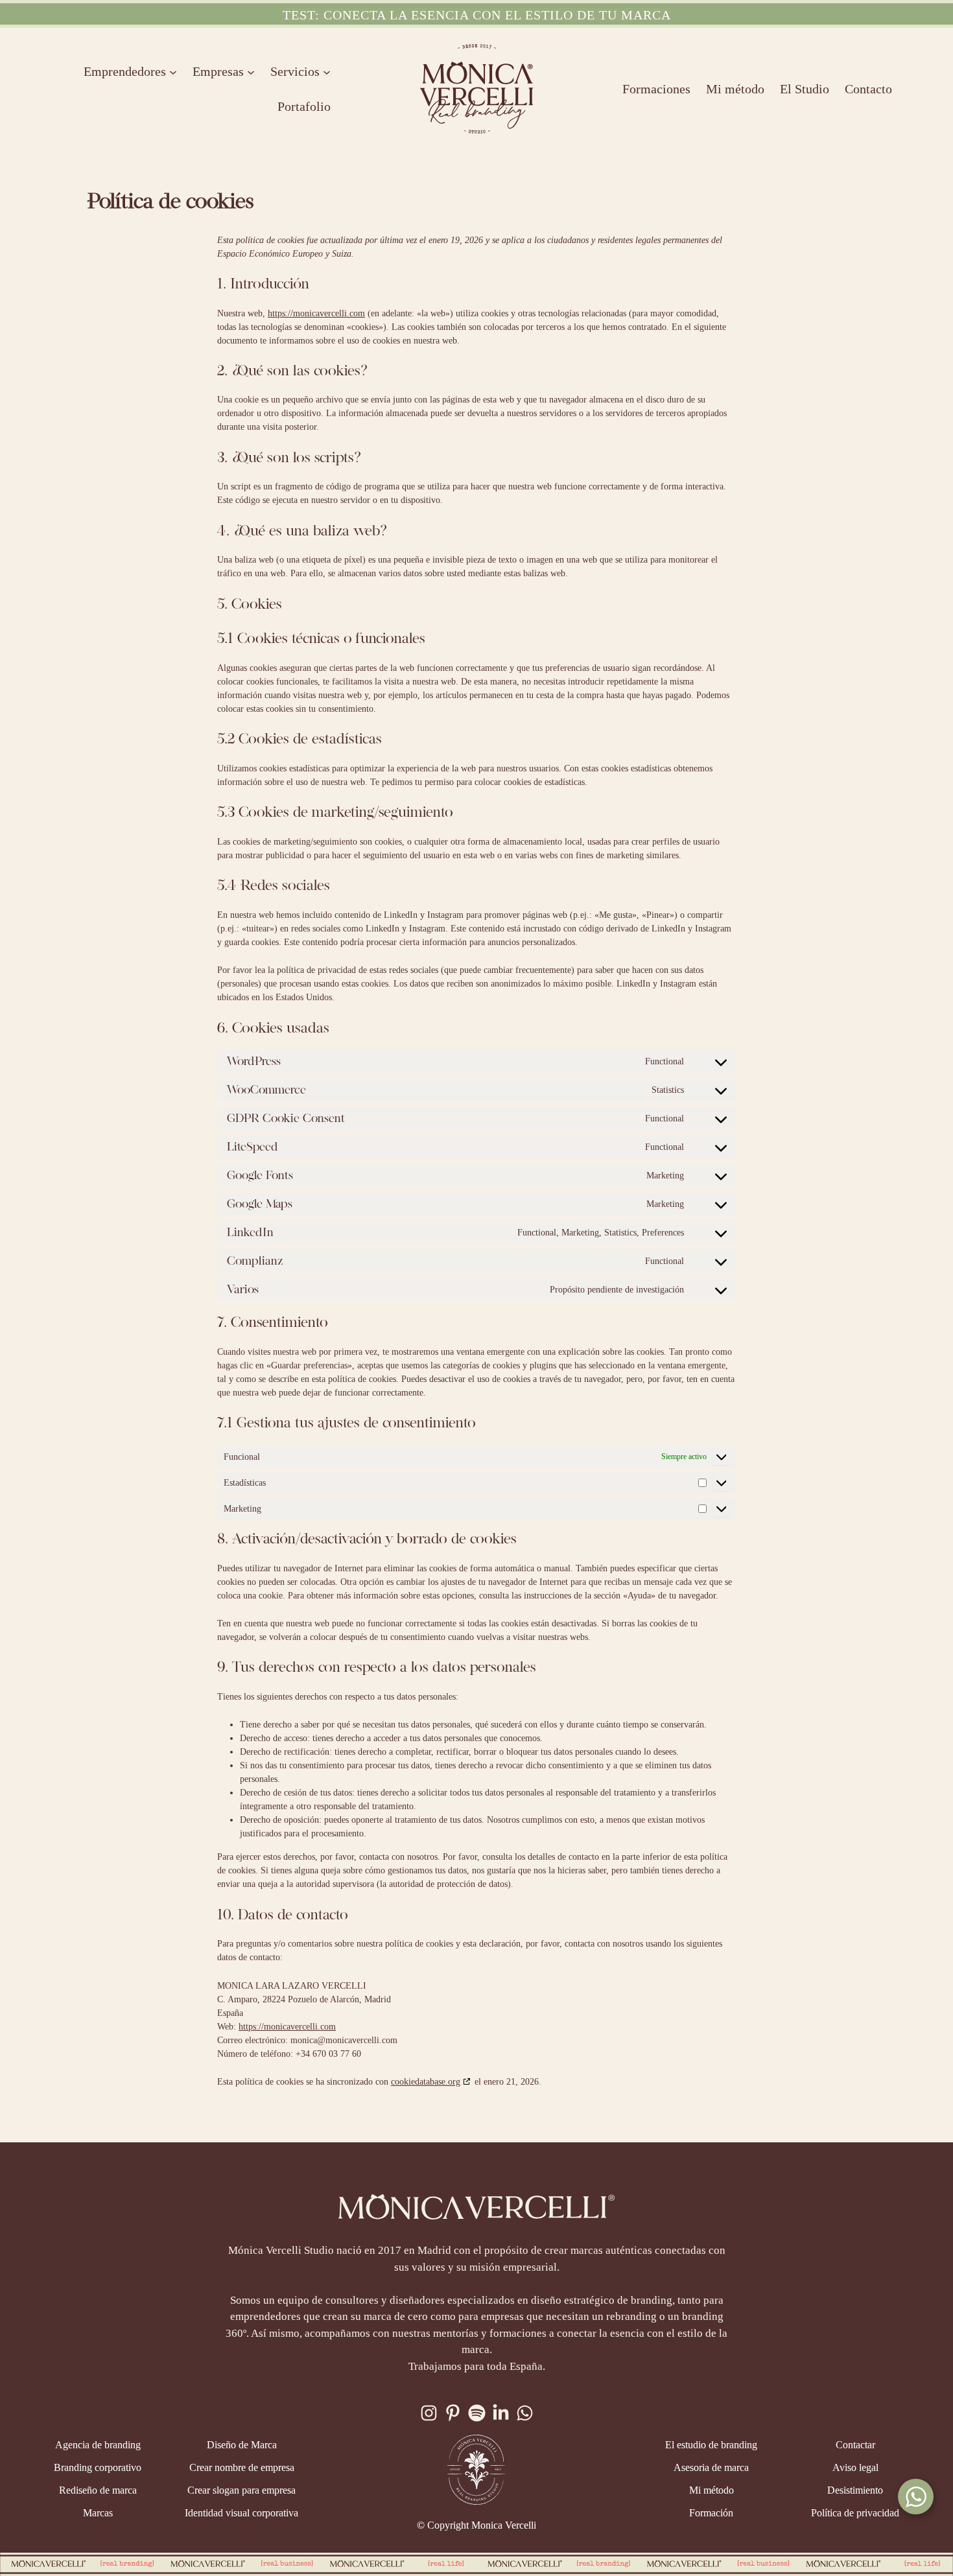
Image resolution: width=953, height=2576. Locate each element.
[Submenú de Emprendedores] (173, 71)
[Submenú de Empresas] (251, 71)
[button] (477, 15)
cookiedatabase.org (426, 2082)
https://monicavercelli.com (316, 313)
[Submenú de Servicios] (327, 71)
